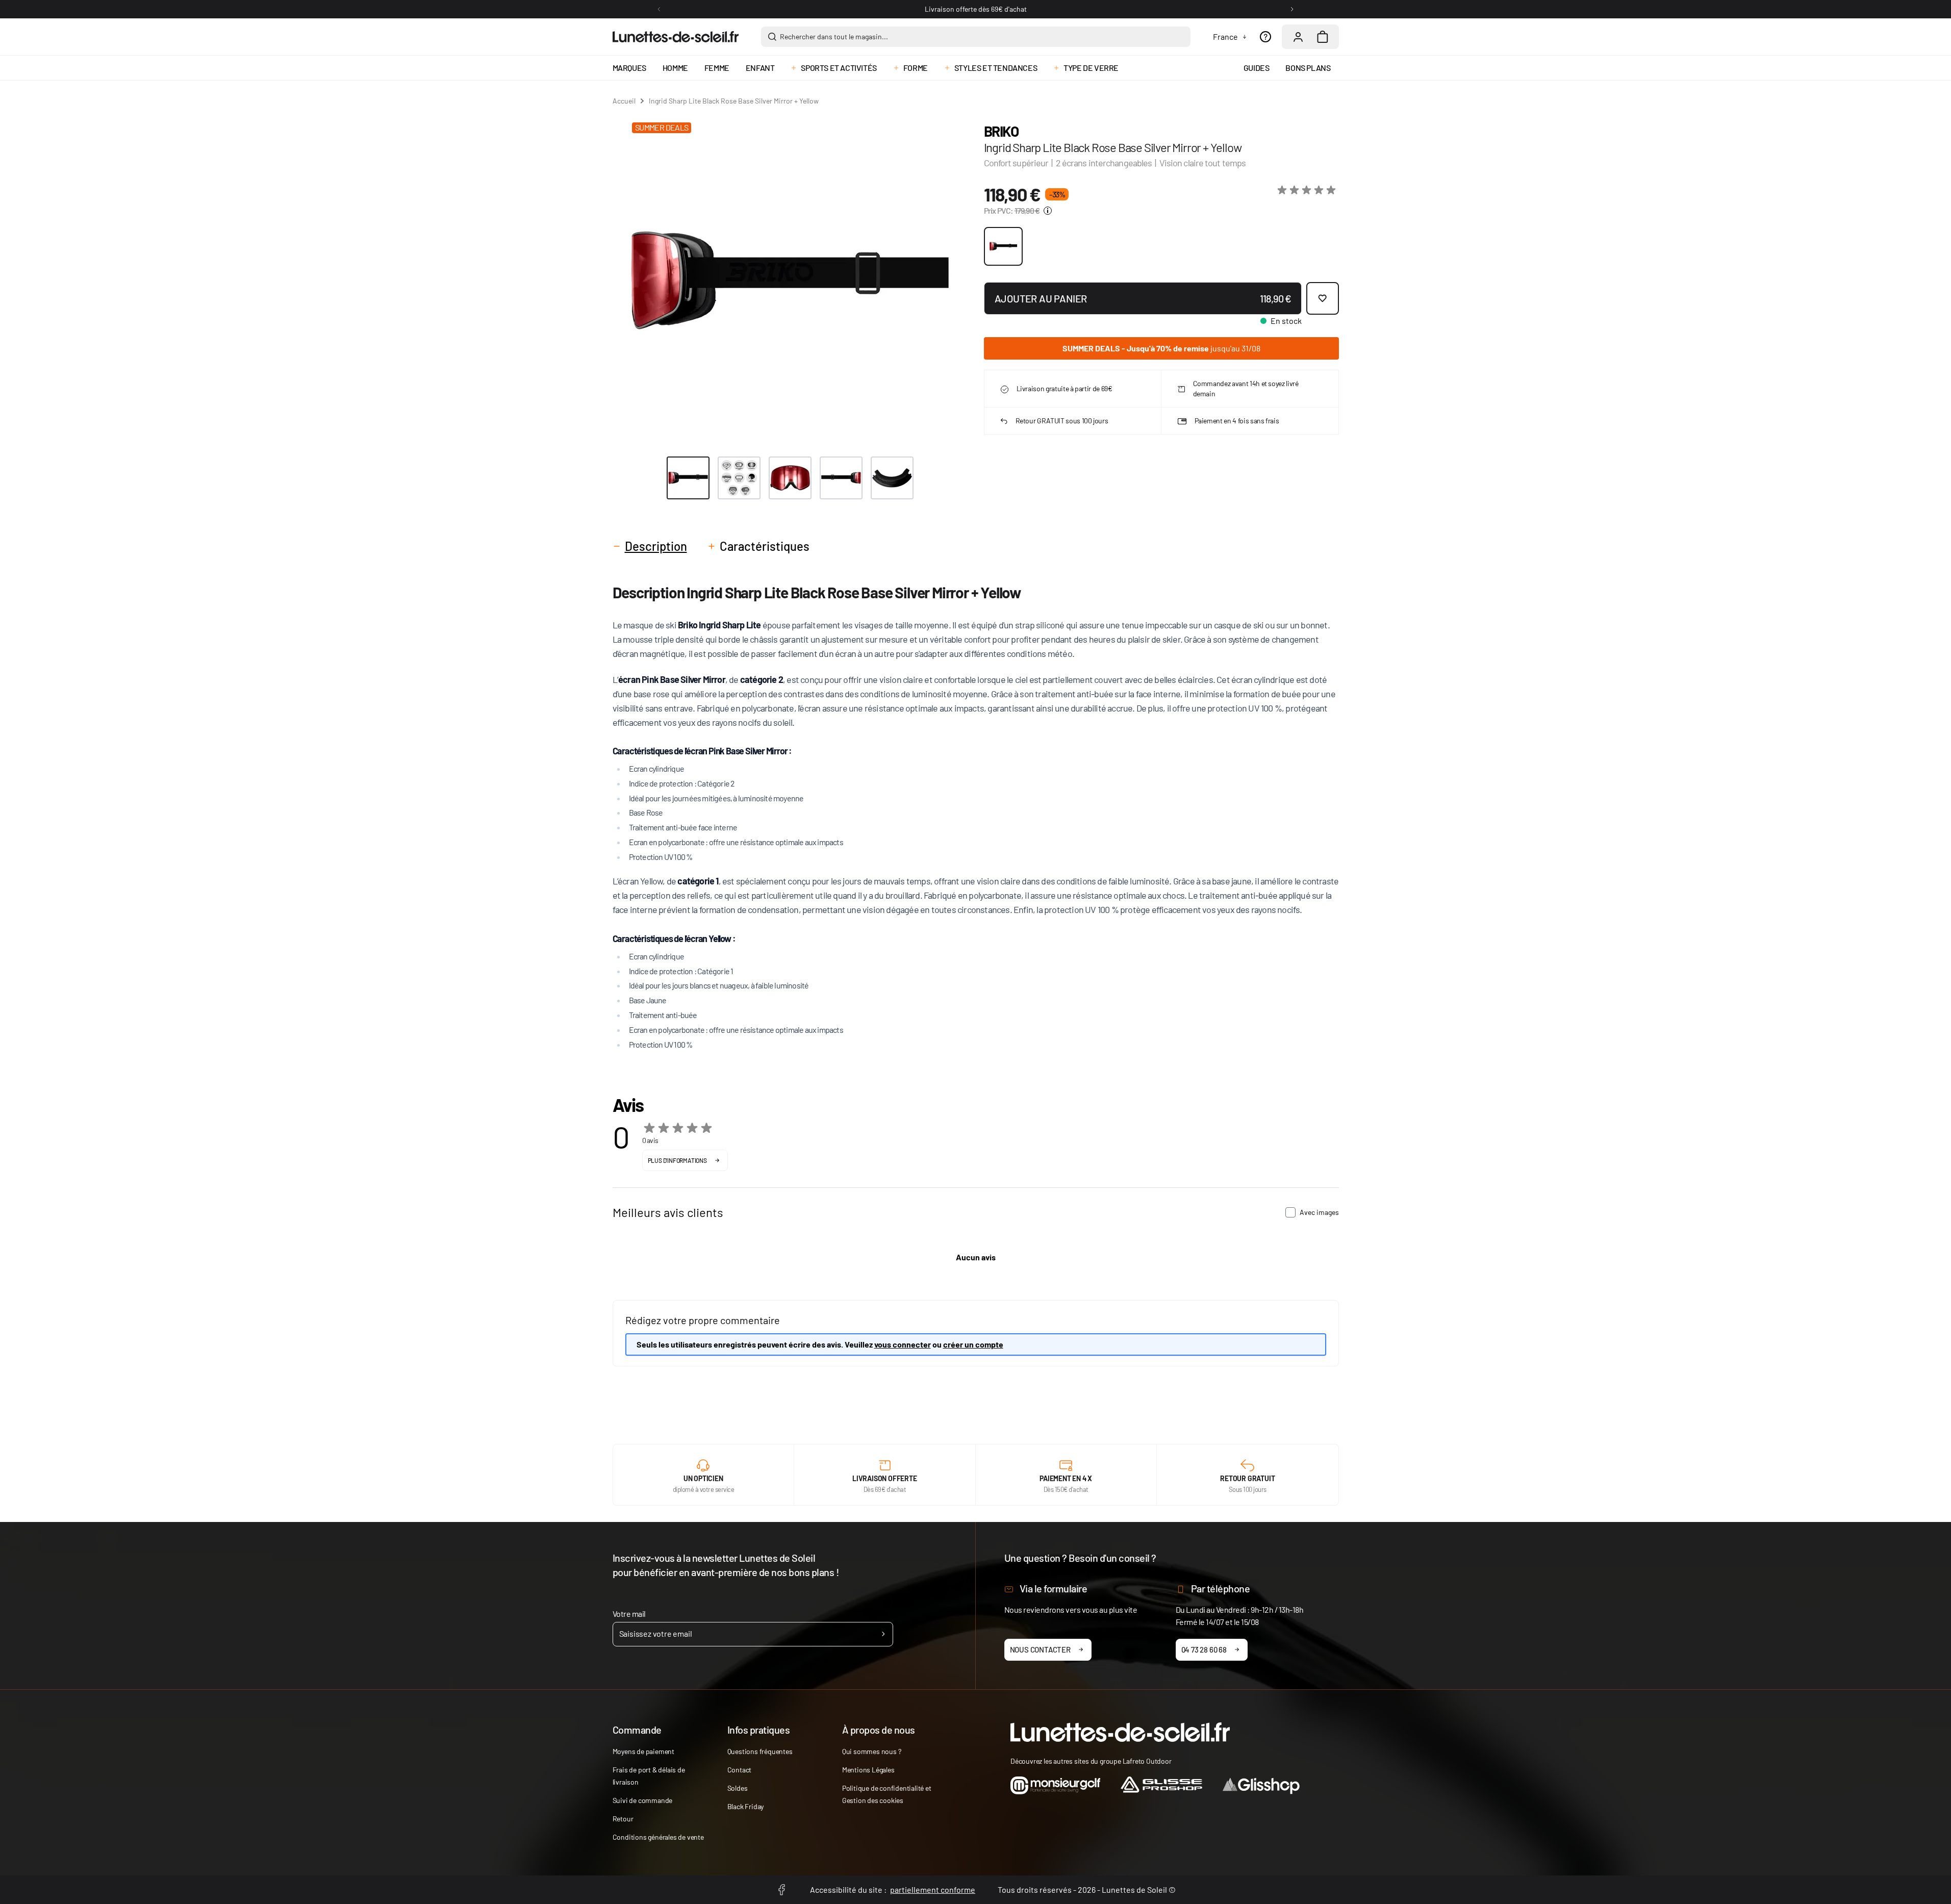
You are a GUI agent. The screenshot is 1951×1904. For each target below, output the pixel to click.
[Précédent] (659, 9)
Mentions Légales (868, 1770)
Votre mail (629, 1614)
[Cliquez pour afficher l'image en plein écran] (790, 280)
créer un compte (973, 1344)
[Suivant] (1292, 9)
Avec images (1319, 1212)
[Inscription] (883, 1634)
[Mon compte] (1298, 37)
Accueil (624, 101)
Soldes (738, 1788)
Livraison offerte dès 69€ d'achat (976, 9)
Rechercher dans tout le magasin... (834, 36)
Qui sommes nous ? (872, 1751)
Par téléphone (1221, 1588)
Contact (740, 1770)
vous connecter (903, 1344)
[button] (1308, 190)
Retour (623, 1819)
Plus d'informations (677, 1160)
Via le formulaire (1054, 1588)
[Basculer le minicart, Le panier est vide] (1323, 37)
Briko (1001, 131)
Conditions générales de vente (658, 1837)
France (1225, 36)
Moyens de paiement (643, 1751)
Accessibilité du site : (893, 1889)
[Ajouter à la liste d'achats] (1323, 298)
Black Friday (746, 1806)
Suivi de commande (643, 1800)
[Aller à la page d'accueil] (676, 37)
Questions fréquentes (760, 1751)
